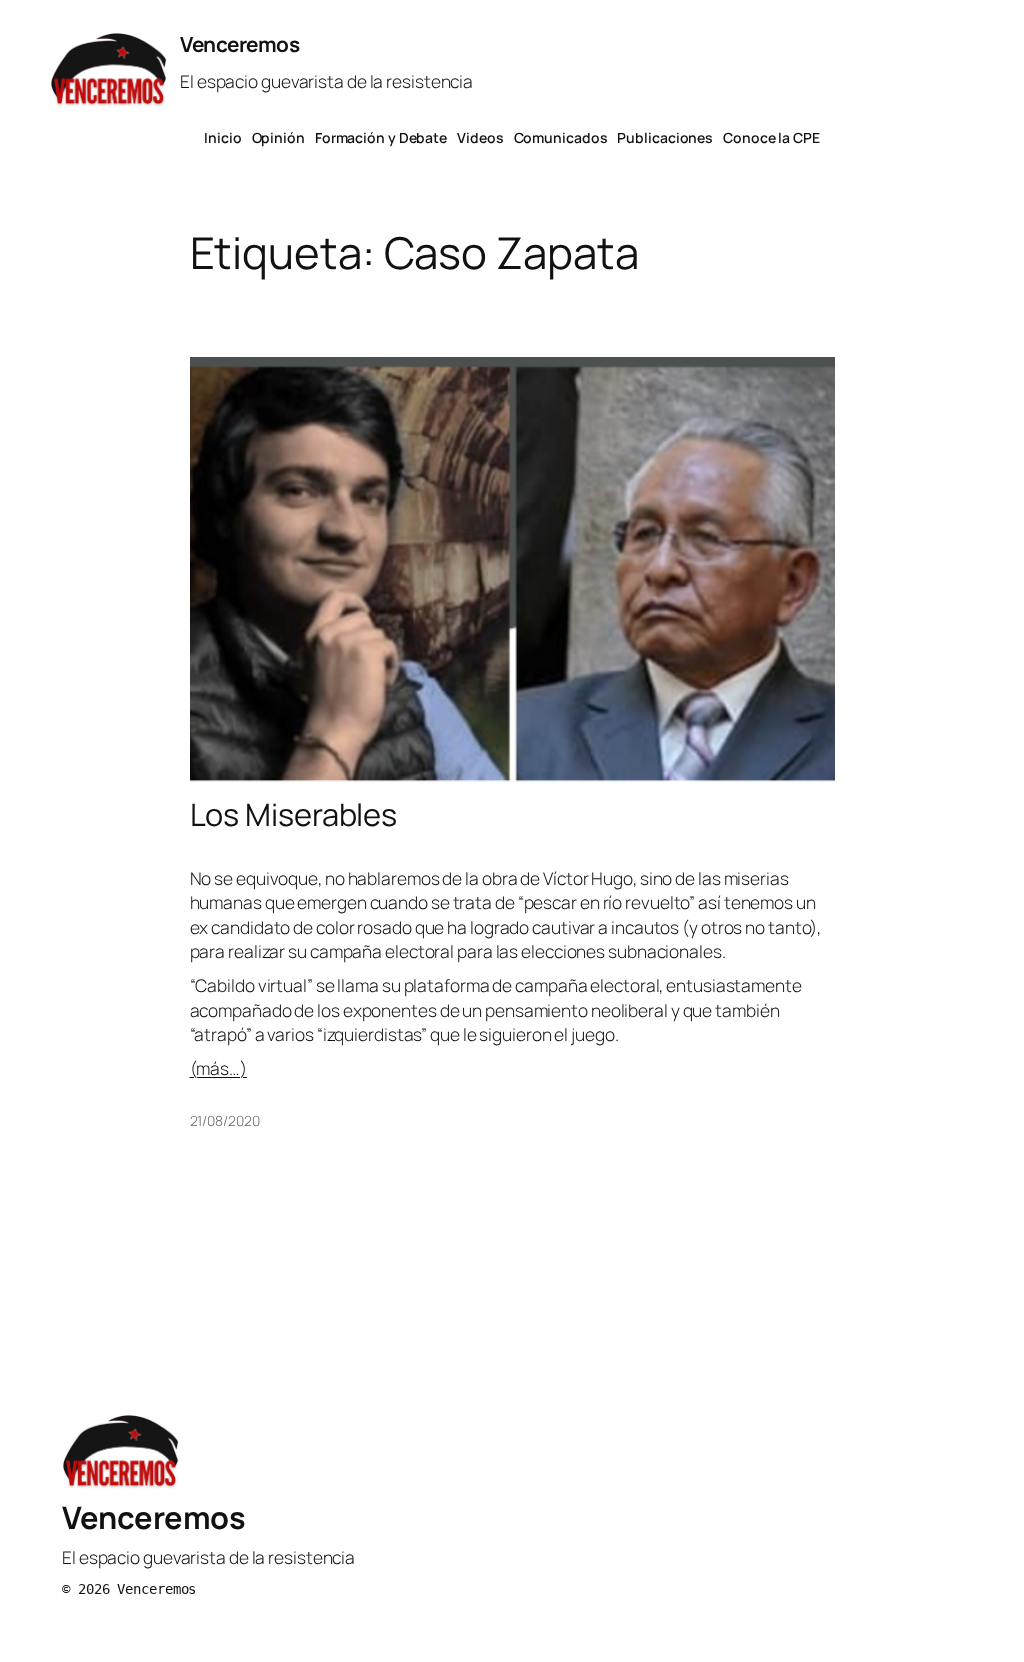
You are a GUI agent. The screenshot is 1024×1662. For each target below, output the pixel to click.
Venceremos (239, 44)
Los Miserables (294, 814)
